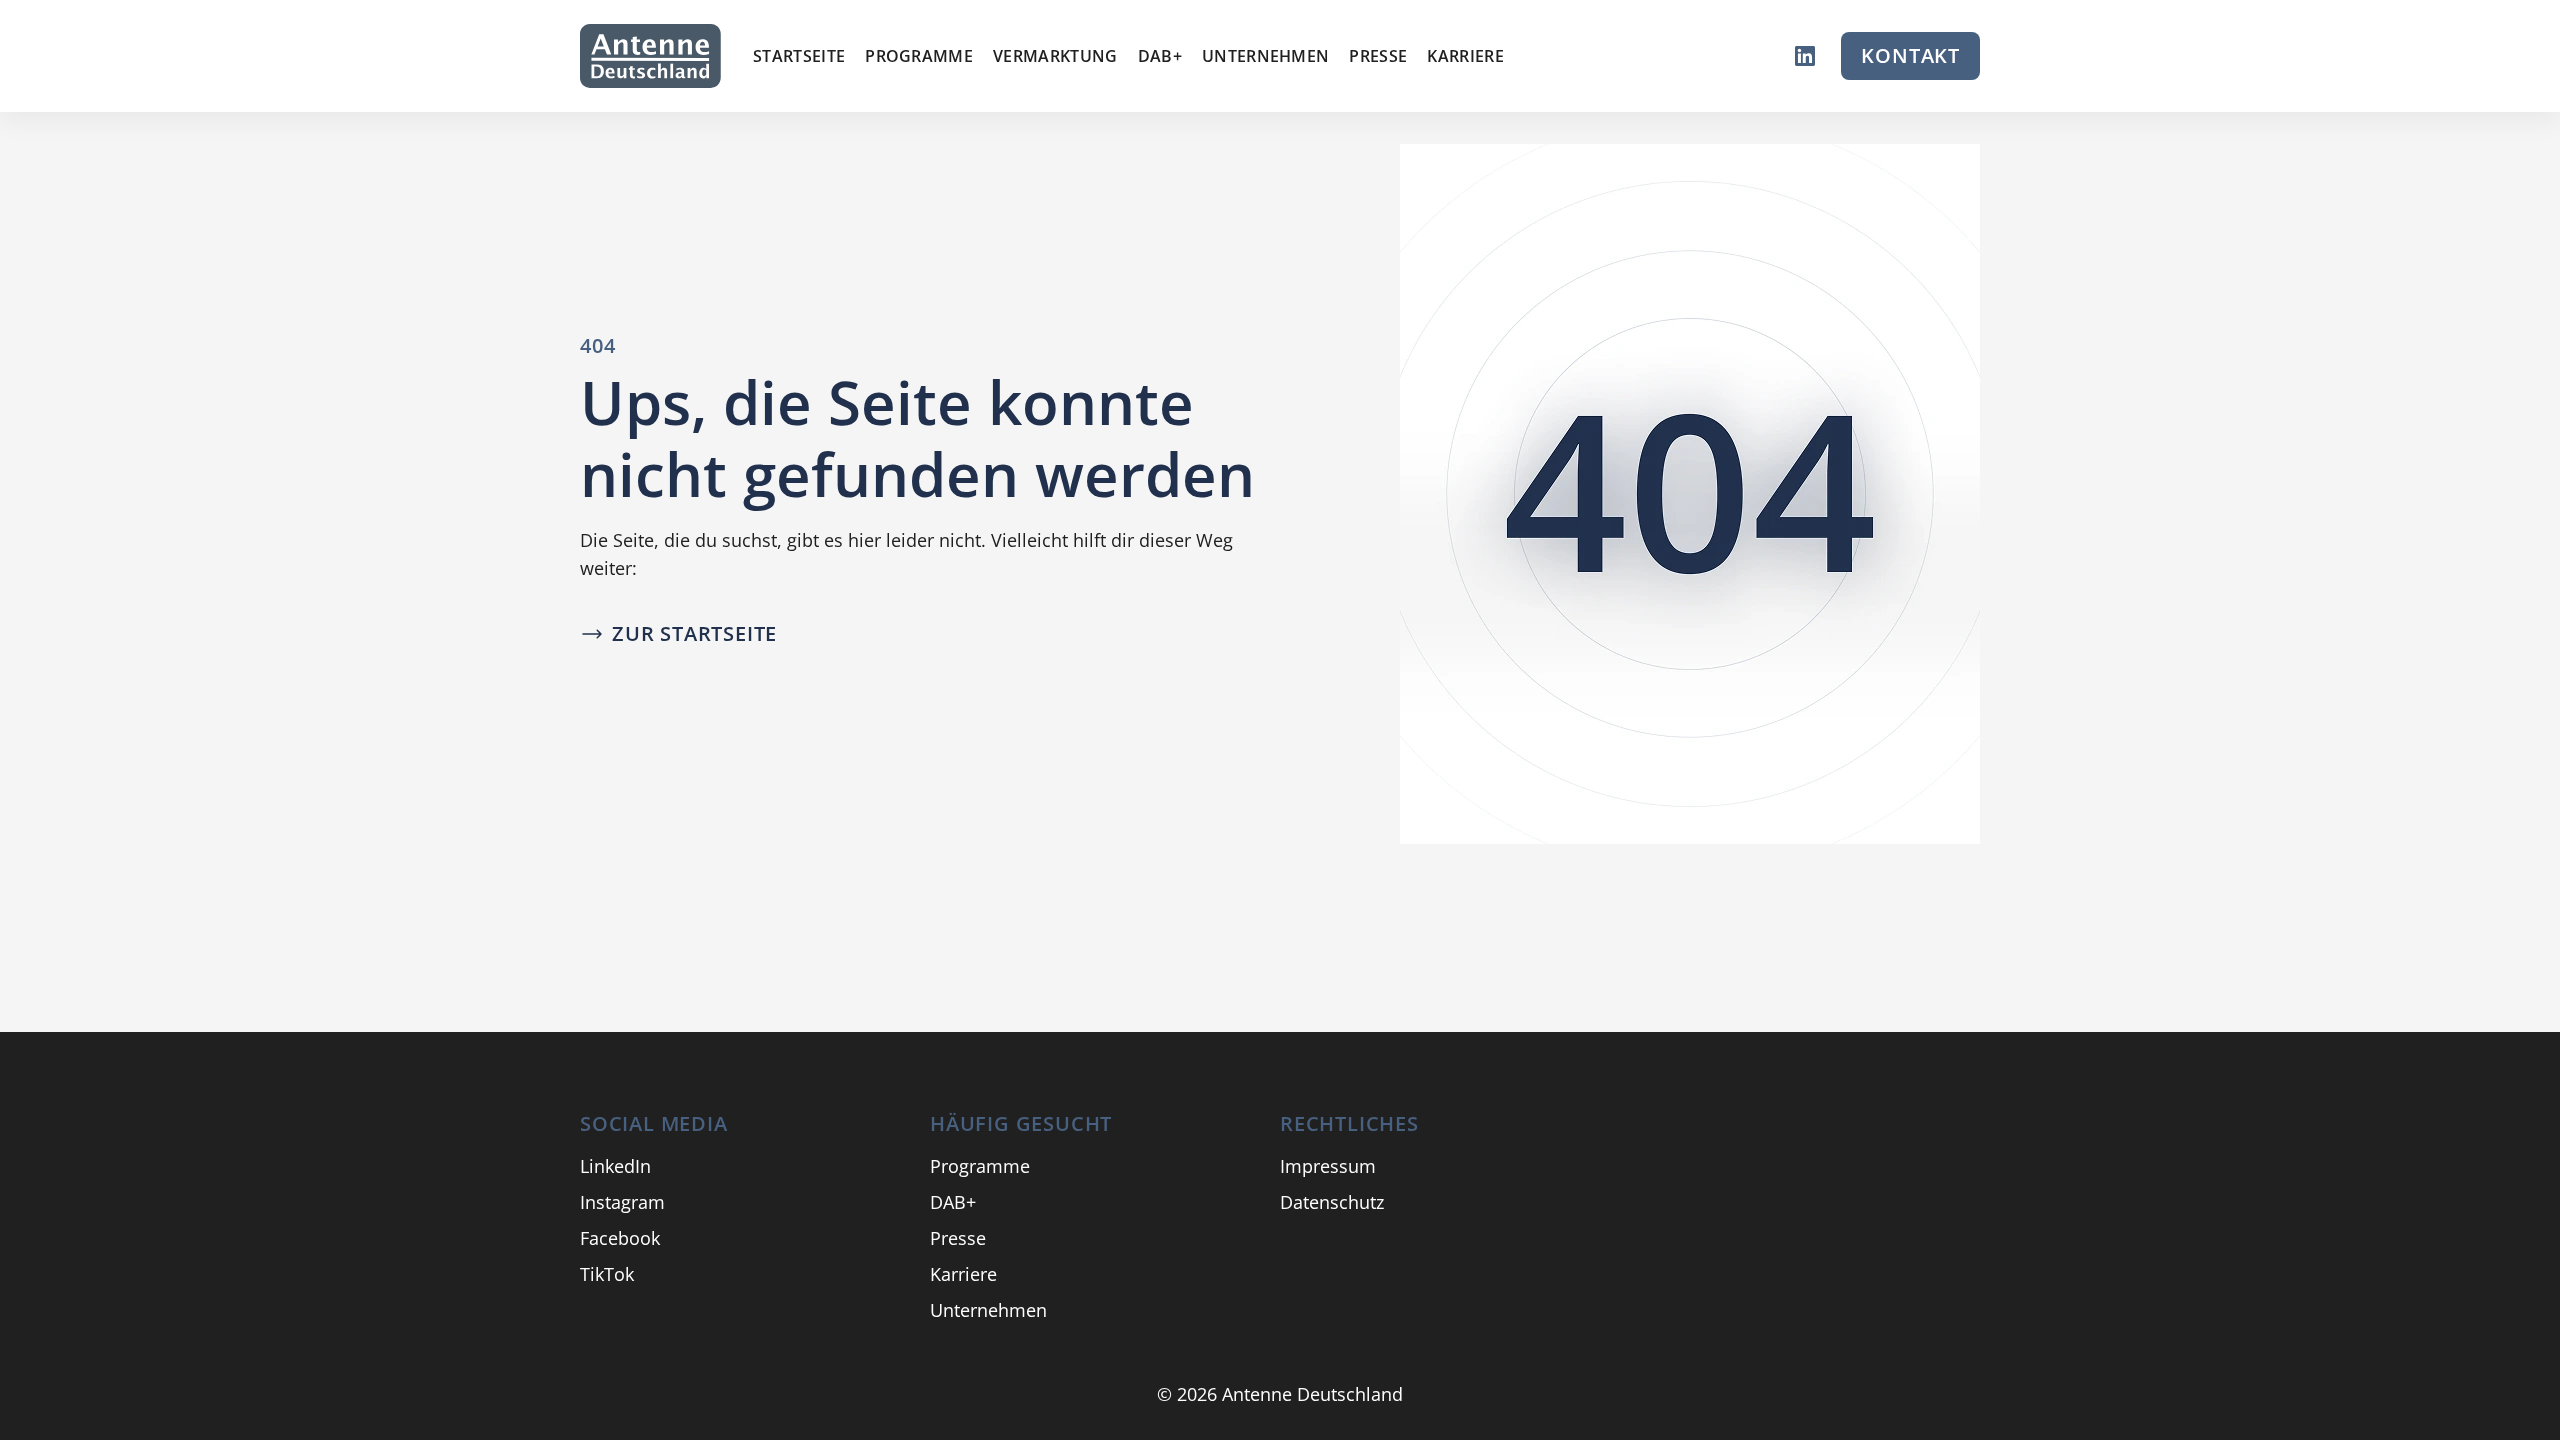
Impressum (1328, 1166)
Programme (919, 56)
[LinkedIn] (1805, 56)
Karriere (1465, 56)
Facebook (620, 1238)
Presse (1378, 56)
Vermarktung (1055, 56)
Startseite (799, 56)
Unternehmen (1266, 56)
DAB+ (1160, 56)
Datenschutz (1332, 1202)
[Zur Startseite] (650, 56)
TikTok (607, 1274)
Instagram (622, 1202)
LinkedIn (615, 1166)
